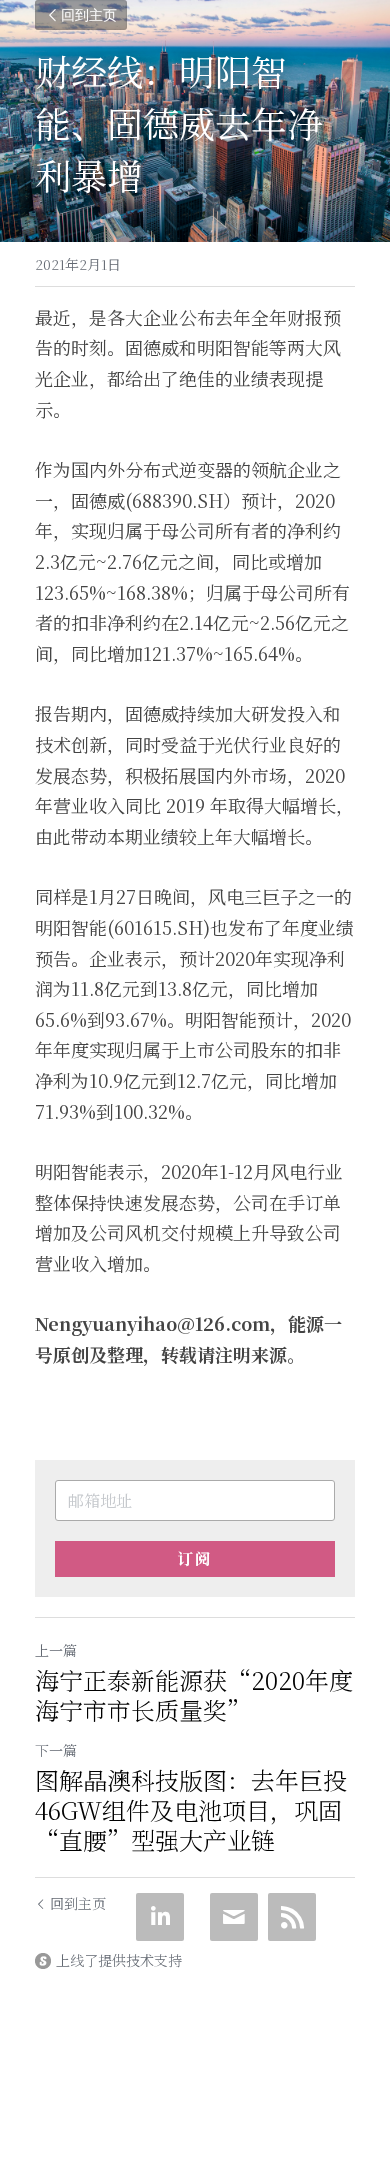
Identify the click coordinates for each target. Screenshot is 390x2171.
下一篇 (56, 1750)
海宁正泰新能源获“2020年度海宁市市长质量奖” (194, 1695)
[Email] (234, 1917)
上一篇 (56, 1650)
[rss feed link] (292, 1917)
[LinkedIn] (160, 1917)
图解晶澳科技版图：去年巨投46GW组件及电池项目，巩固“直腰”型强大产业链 (191, 1810)
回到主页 (89, 14)
